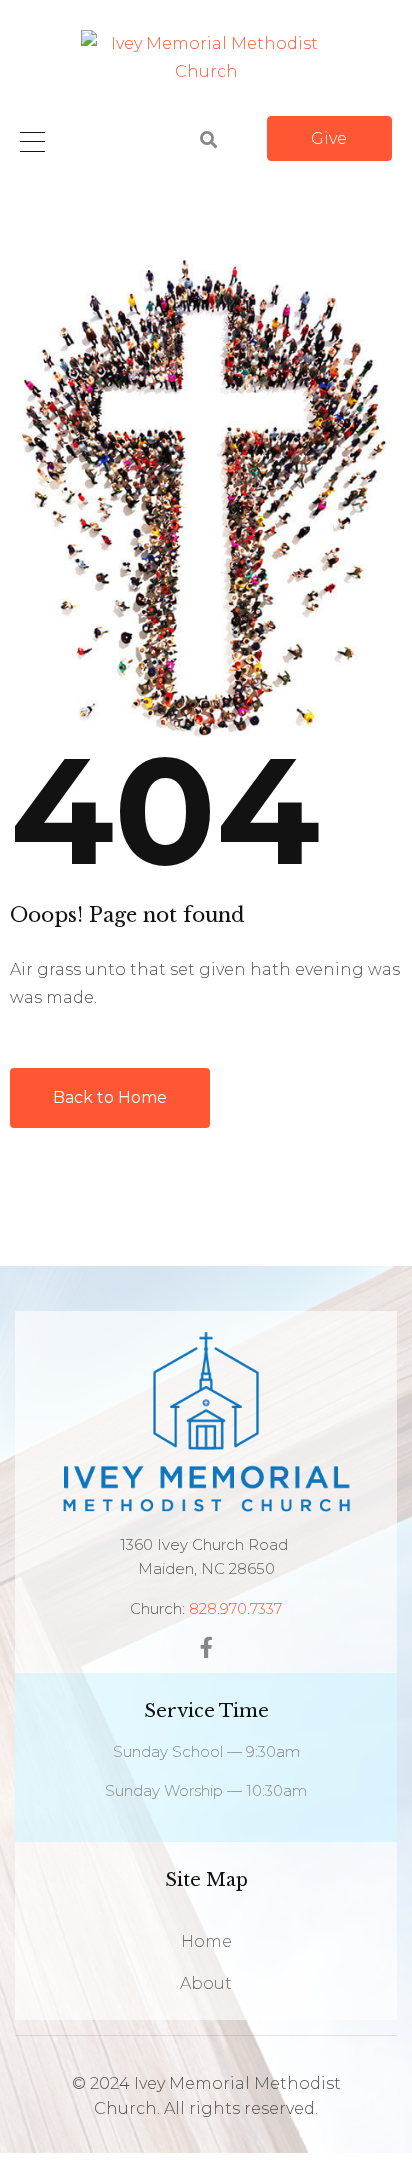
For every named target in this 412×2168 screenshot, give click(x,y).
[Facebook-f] (206, 1647)
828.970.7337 (235, 1608)
